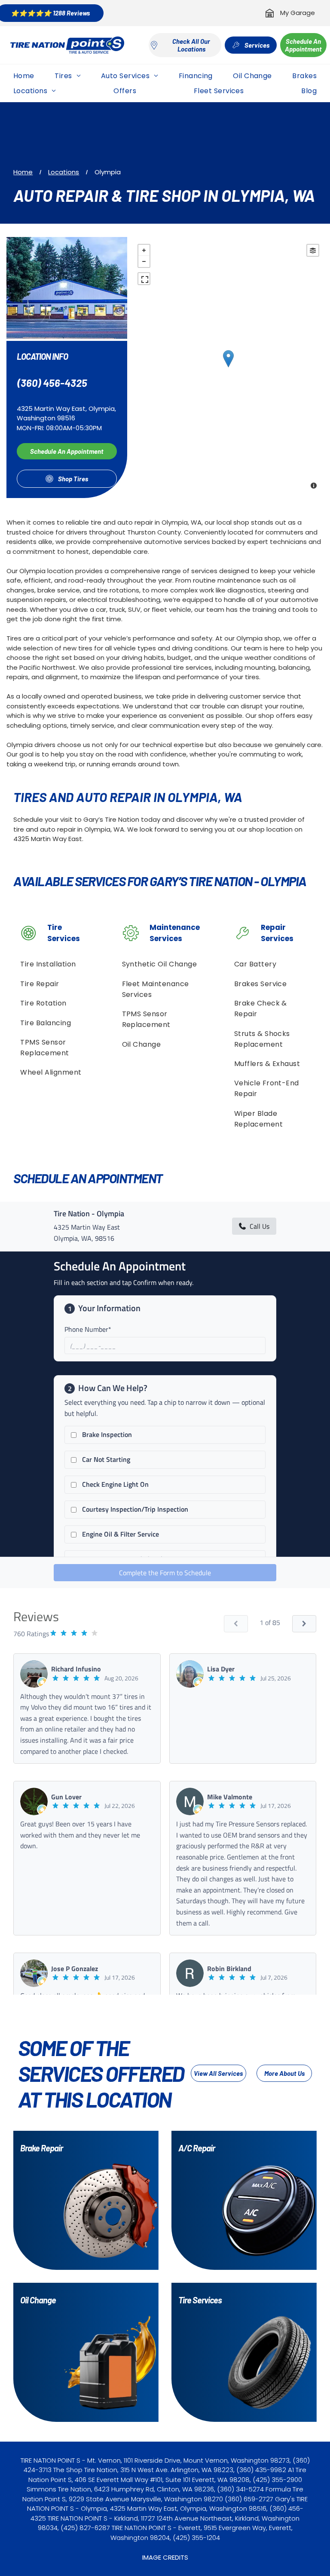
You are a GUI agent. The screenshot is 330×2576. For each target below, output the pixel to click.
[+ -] (228, 368)
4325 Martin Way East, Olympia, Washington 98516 (66, 413)
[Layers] (313, 250)
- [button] (144, 261)
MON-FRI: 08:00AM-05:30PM (59, 428)
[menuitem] (24, 76)
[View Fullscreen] (144, 279)
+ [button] (144, 250)
